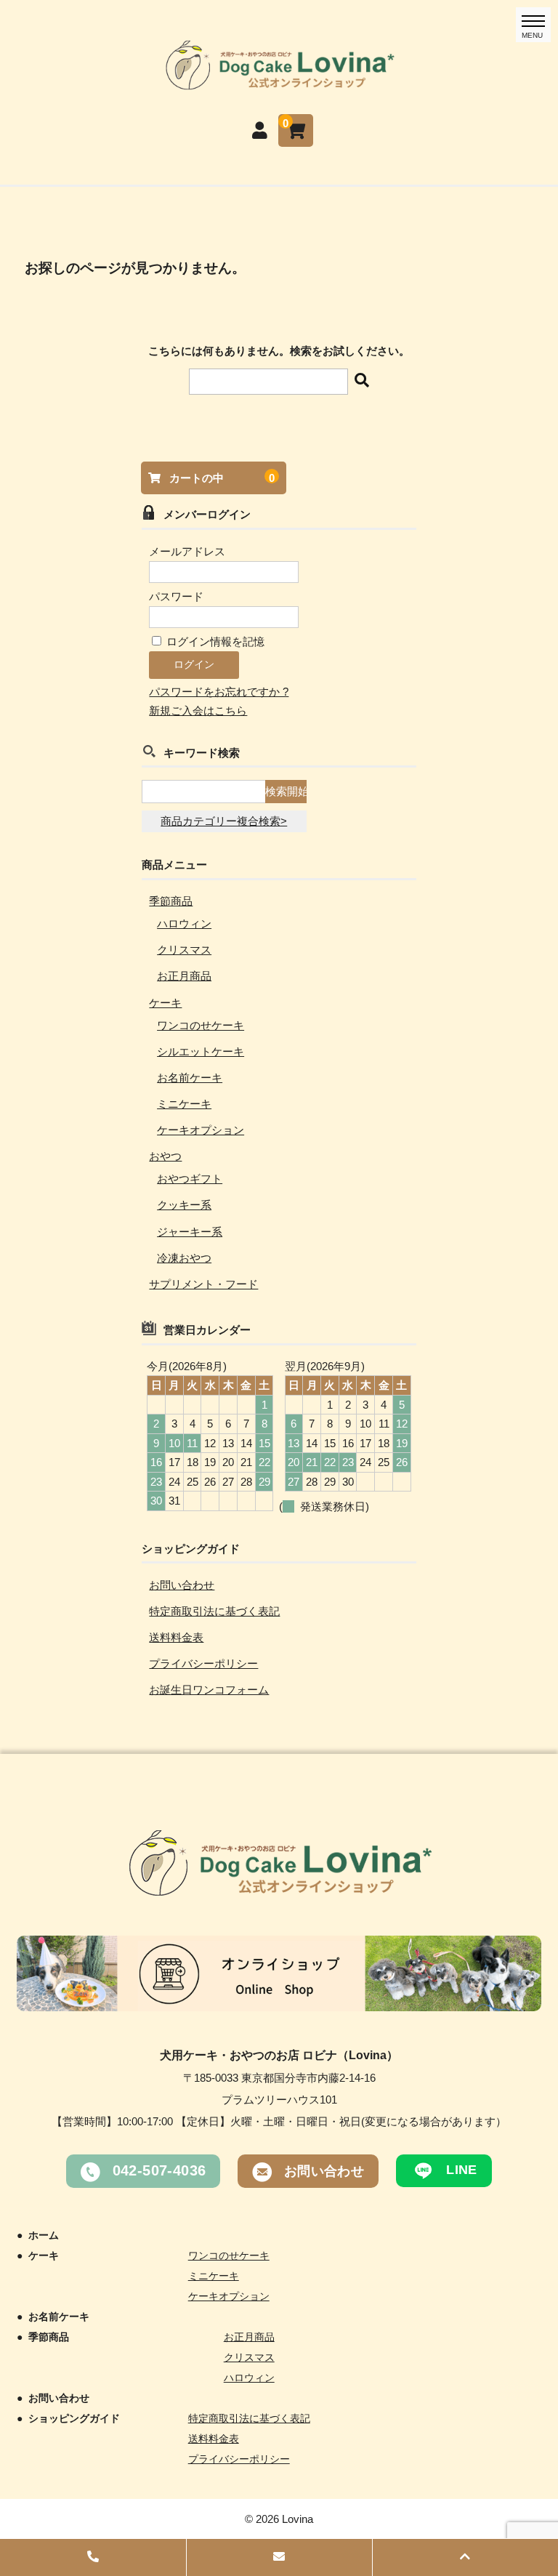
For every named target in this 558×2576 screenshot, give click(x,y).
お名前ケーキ (190, 1078)
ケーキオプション (201, 1130)
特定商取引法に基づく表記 (214, 1611)
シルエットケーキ (201, 1051)
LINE (460, 2170)
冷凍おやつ (184, 1258)
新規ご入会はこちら (198, 711)
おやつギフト (190, 1179)
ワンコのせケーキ (201, 1025)
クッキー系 (184, 1205)
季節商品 (171, 901)
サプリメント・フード (203, 1284)
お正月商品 (184, 976)
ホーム (44, 2235)
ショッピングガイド (74, 2418)
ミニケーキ (184, 1104)
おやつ (165, 1156)
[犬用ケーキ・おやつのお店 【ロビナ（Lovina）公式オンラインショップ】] (279, 83)
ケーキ (165, 1003)
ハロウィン (184, 923)
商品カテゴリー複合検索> (224, 821)
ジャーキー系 (190, 1232)
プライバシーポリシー (203, 1663)
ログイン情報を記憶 (214, 641)
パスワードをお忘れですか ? (219, 692)
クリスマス (184, 950)
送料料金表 (176, 1637)
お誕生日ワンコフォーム (209, 1690)
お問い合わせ (182, 1585)
